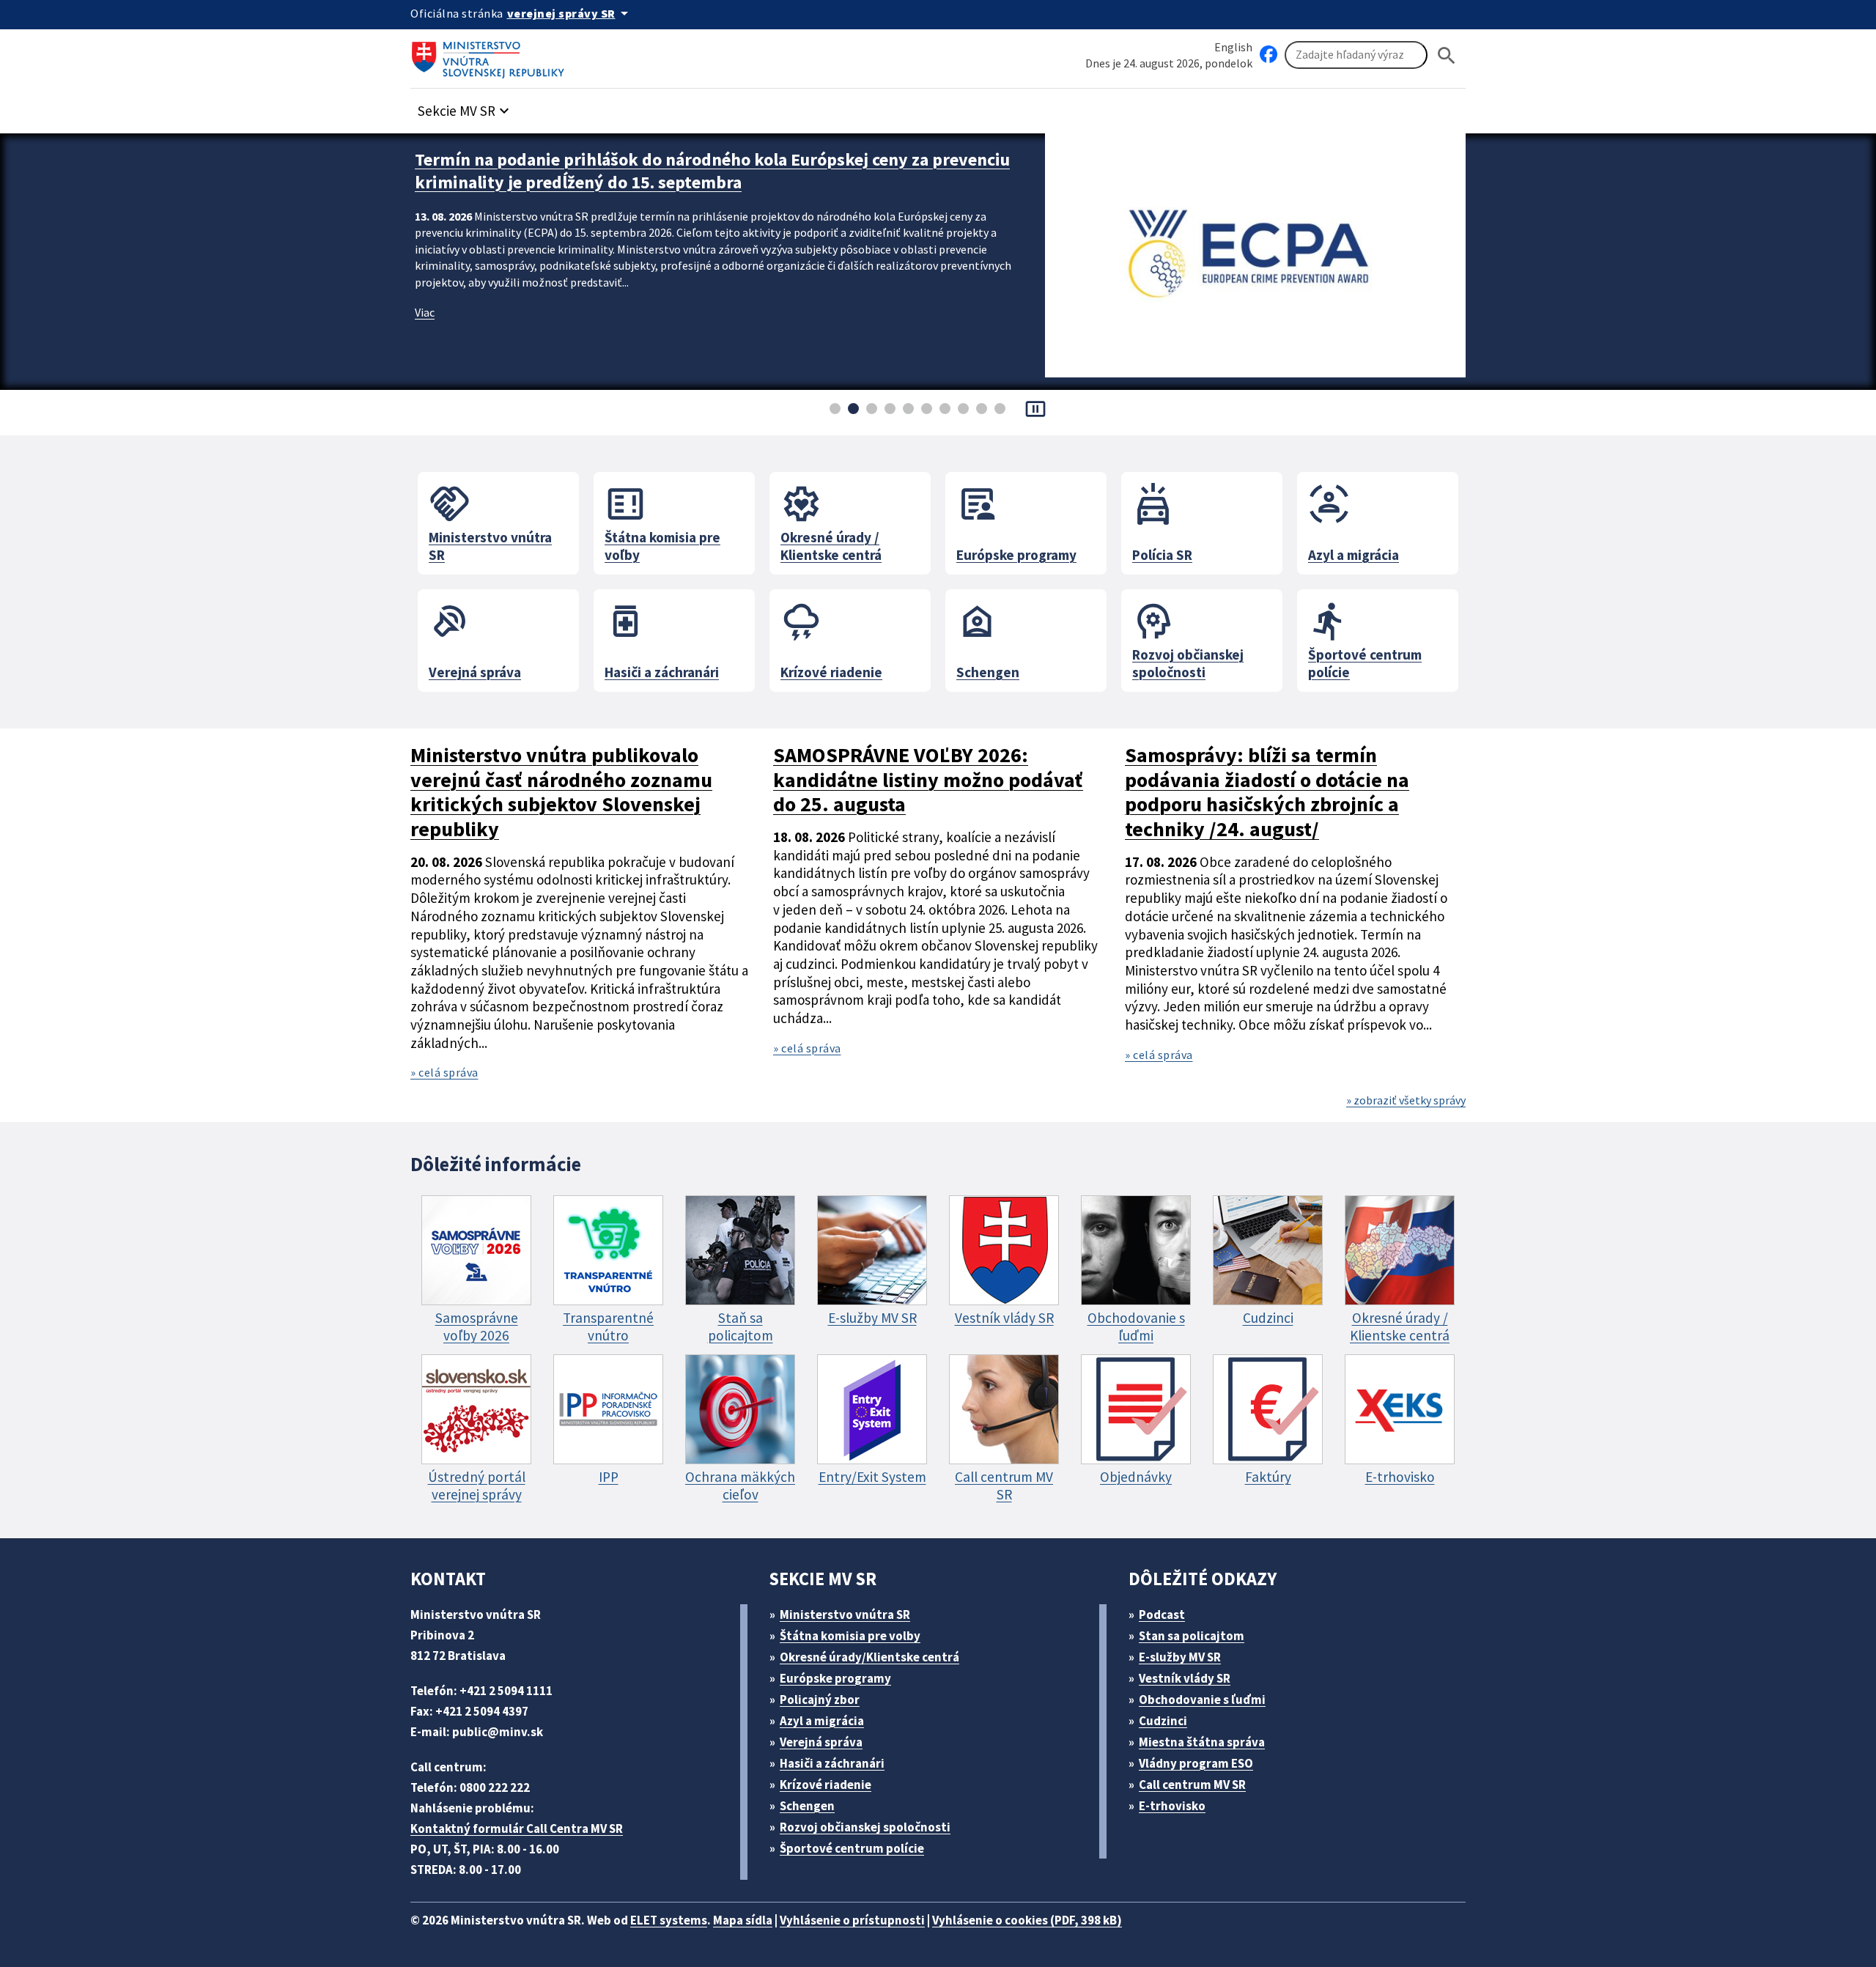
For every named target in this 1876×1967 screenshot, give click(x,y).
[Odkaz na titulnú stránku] (491, 55)
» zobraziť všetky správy (1406, 1100)
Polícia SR (1162, 521)
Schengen (988, 638)
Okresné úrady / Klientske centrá (831, 521)
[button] (465, 107)
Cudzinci (1163, 1721)
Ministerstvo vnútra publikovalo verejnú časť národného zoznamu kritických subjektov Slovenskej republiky (561, 793)
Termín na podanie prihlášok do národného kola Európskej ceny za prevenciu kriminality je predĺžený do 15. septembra (712, 171)
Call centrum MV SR (1192, 1785)
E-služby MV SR (1180, 1657)
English (1233, 47)
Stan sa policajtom (1192, 1636)
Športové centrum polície (1365, 638)
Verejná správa (475, 638)
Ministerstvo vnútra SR (490, 521)
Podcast (1162, 1614)
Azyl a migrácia (1354, 521)
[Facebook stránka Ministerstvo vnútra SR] (1268, 55)
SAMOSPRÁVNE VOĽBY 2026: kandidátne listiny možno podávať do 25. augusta (928, 780)
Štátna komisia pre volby (850, 1636)
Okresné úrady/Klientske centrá (869, 1657)
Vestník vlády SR (1185, 1678)
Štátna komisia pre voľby (662, 521)
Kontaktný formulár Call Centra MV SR (517, 1828)
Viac (425, 312)
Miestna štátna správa (1202, 1742)
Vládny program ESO (1196, 1763)
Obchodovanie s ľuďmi (1202, 1700)
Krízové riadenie (831, 638)
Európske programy (1016, 521)
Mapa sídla (743, 1920)
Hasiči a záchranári (662, 638)
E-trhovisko (1172, 1806)
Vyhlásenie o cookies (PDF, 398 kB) (1027, 1920)
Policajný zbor (820, 1700)
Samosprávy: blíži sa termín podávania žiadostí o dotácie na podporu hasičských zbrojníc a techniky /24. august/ (1267, 793)
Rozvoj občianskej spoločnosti (1188, 638)
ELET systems (669, 1920)
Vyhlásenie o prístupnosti (852, 1920)
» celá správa (444, 1072)
